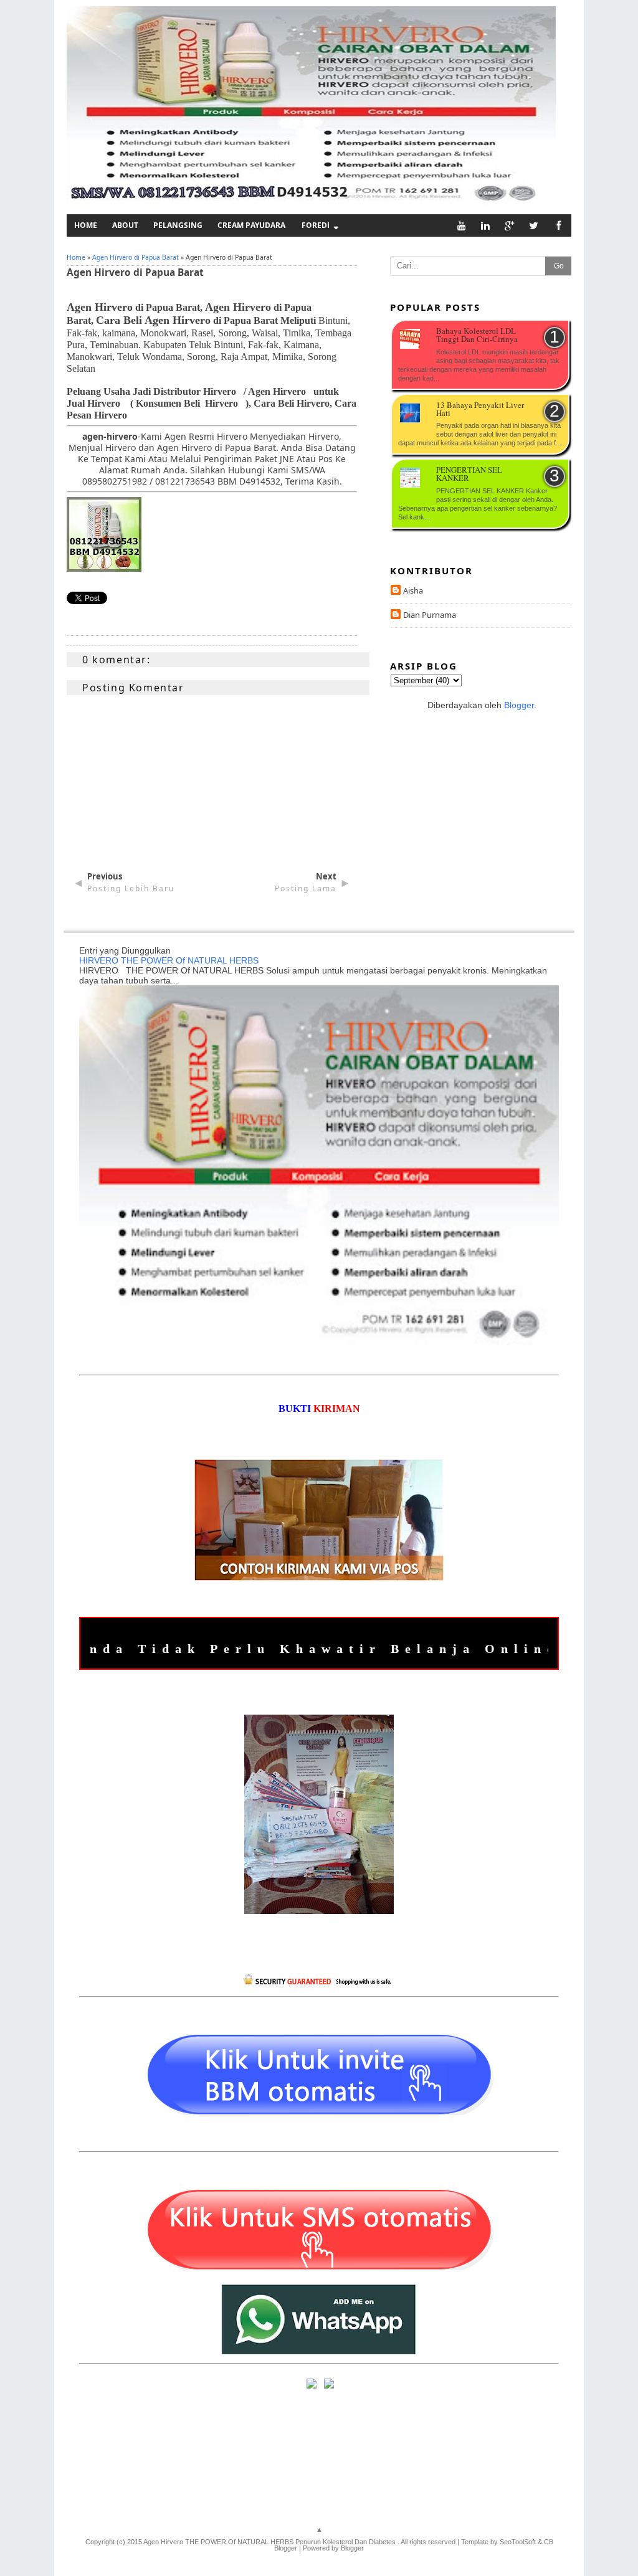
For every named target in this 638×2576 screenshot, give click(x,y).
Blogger (519, 705)
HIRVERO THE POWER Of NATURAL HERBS (169, 960)
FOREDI (316, 225)
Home (86, 225)
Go (559, 266)
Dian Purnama (430, 615)
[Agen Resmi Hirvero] (104, 568)
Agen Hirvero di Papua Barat (136, 257)
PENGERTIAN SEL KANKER (469, 475)
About (125, 225)
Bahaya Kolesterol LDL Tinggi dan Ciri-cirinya (477, 336)
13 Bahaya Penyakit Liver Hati (480, 410)
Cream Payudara (251, 225)
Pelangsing (178, 225)
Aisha (413, 590)
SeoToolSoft (518, 2542)
